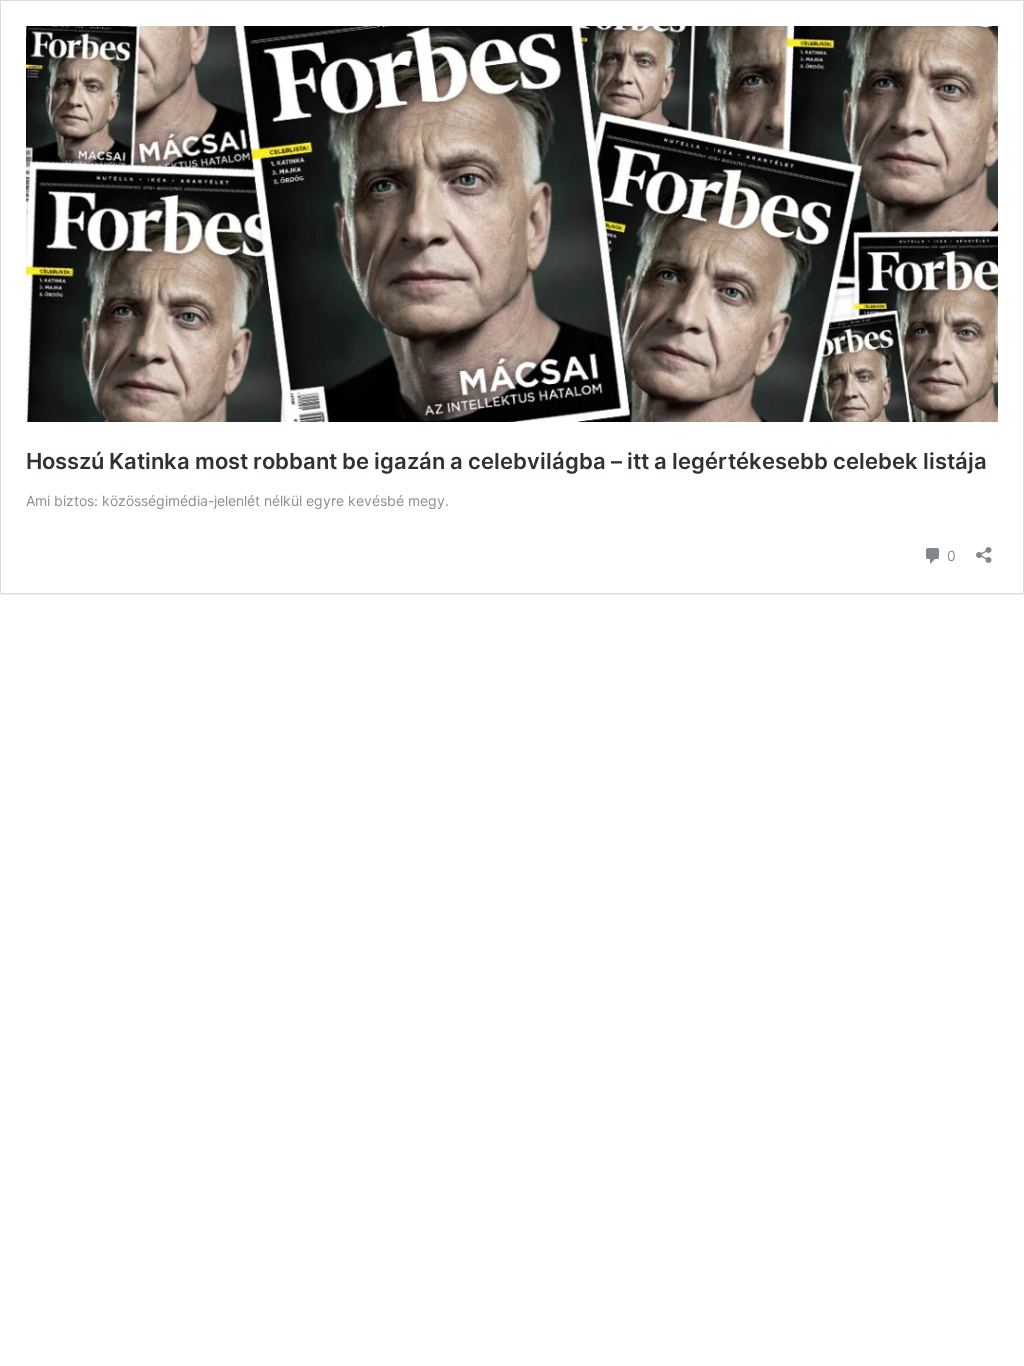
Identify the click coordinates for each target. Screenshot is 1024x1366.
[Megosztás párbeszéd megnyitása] (984, 548)
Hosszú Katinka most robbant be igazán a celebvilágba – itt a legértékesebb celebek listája (506, 461)
